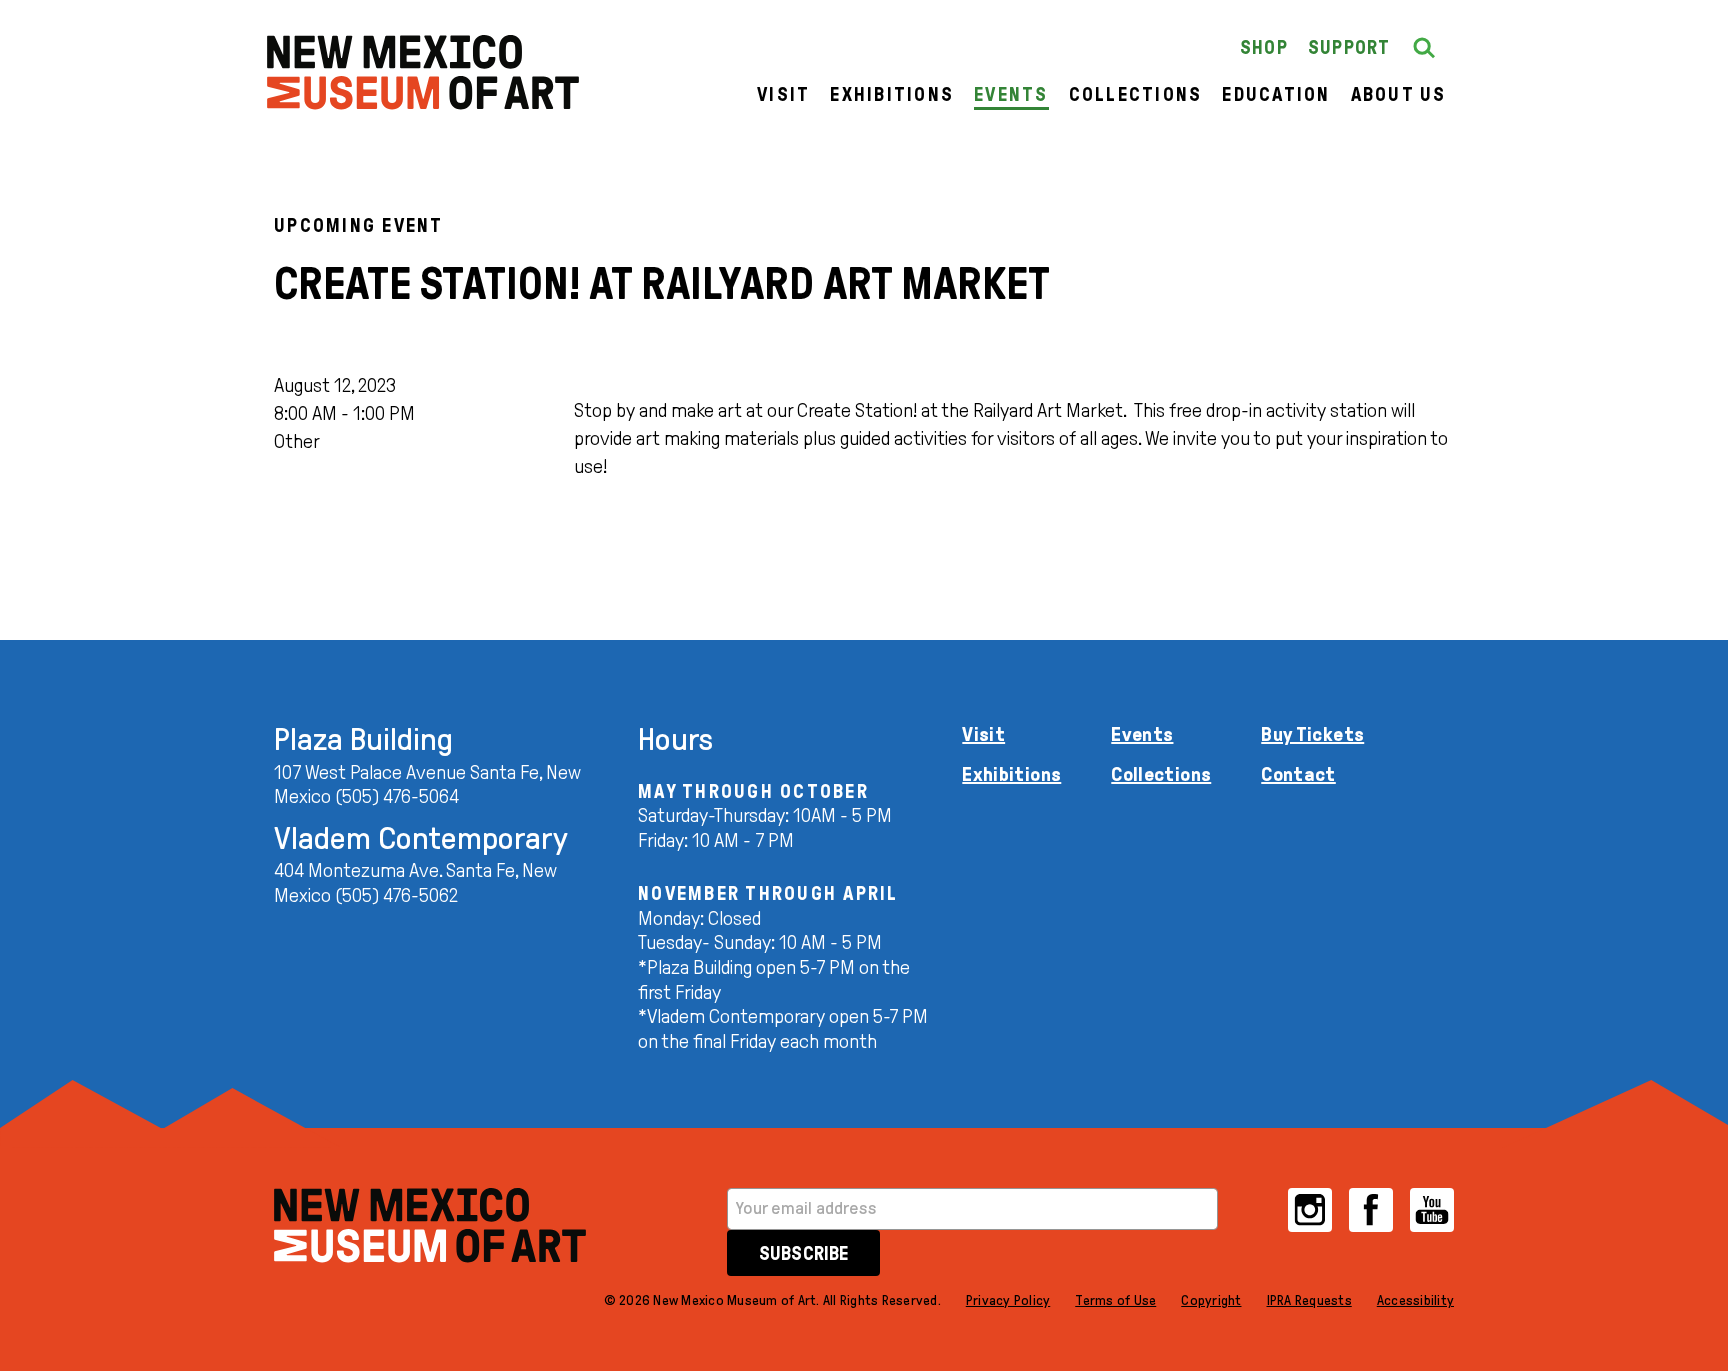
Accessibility (1415, 1300)
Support (1349, 47)
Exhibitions (892, 94)
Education (1276, 94)
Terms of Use (1115, 1300)
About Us (1399, 94)
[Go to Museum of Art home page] (430, 1225)
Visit (783, 94)
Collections (1136, 94)
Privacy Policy (1008, 1300)
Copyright (1211, 1300)
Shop (1264, 47)
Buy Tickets (1312, 734)
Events (1011, 94)
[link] (423, 72)
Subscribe (803, 1253)
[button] (1424, 48)
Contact (1298, 774)
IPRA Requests (1309, 1300)
